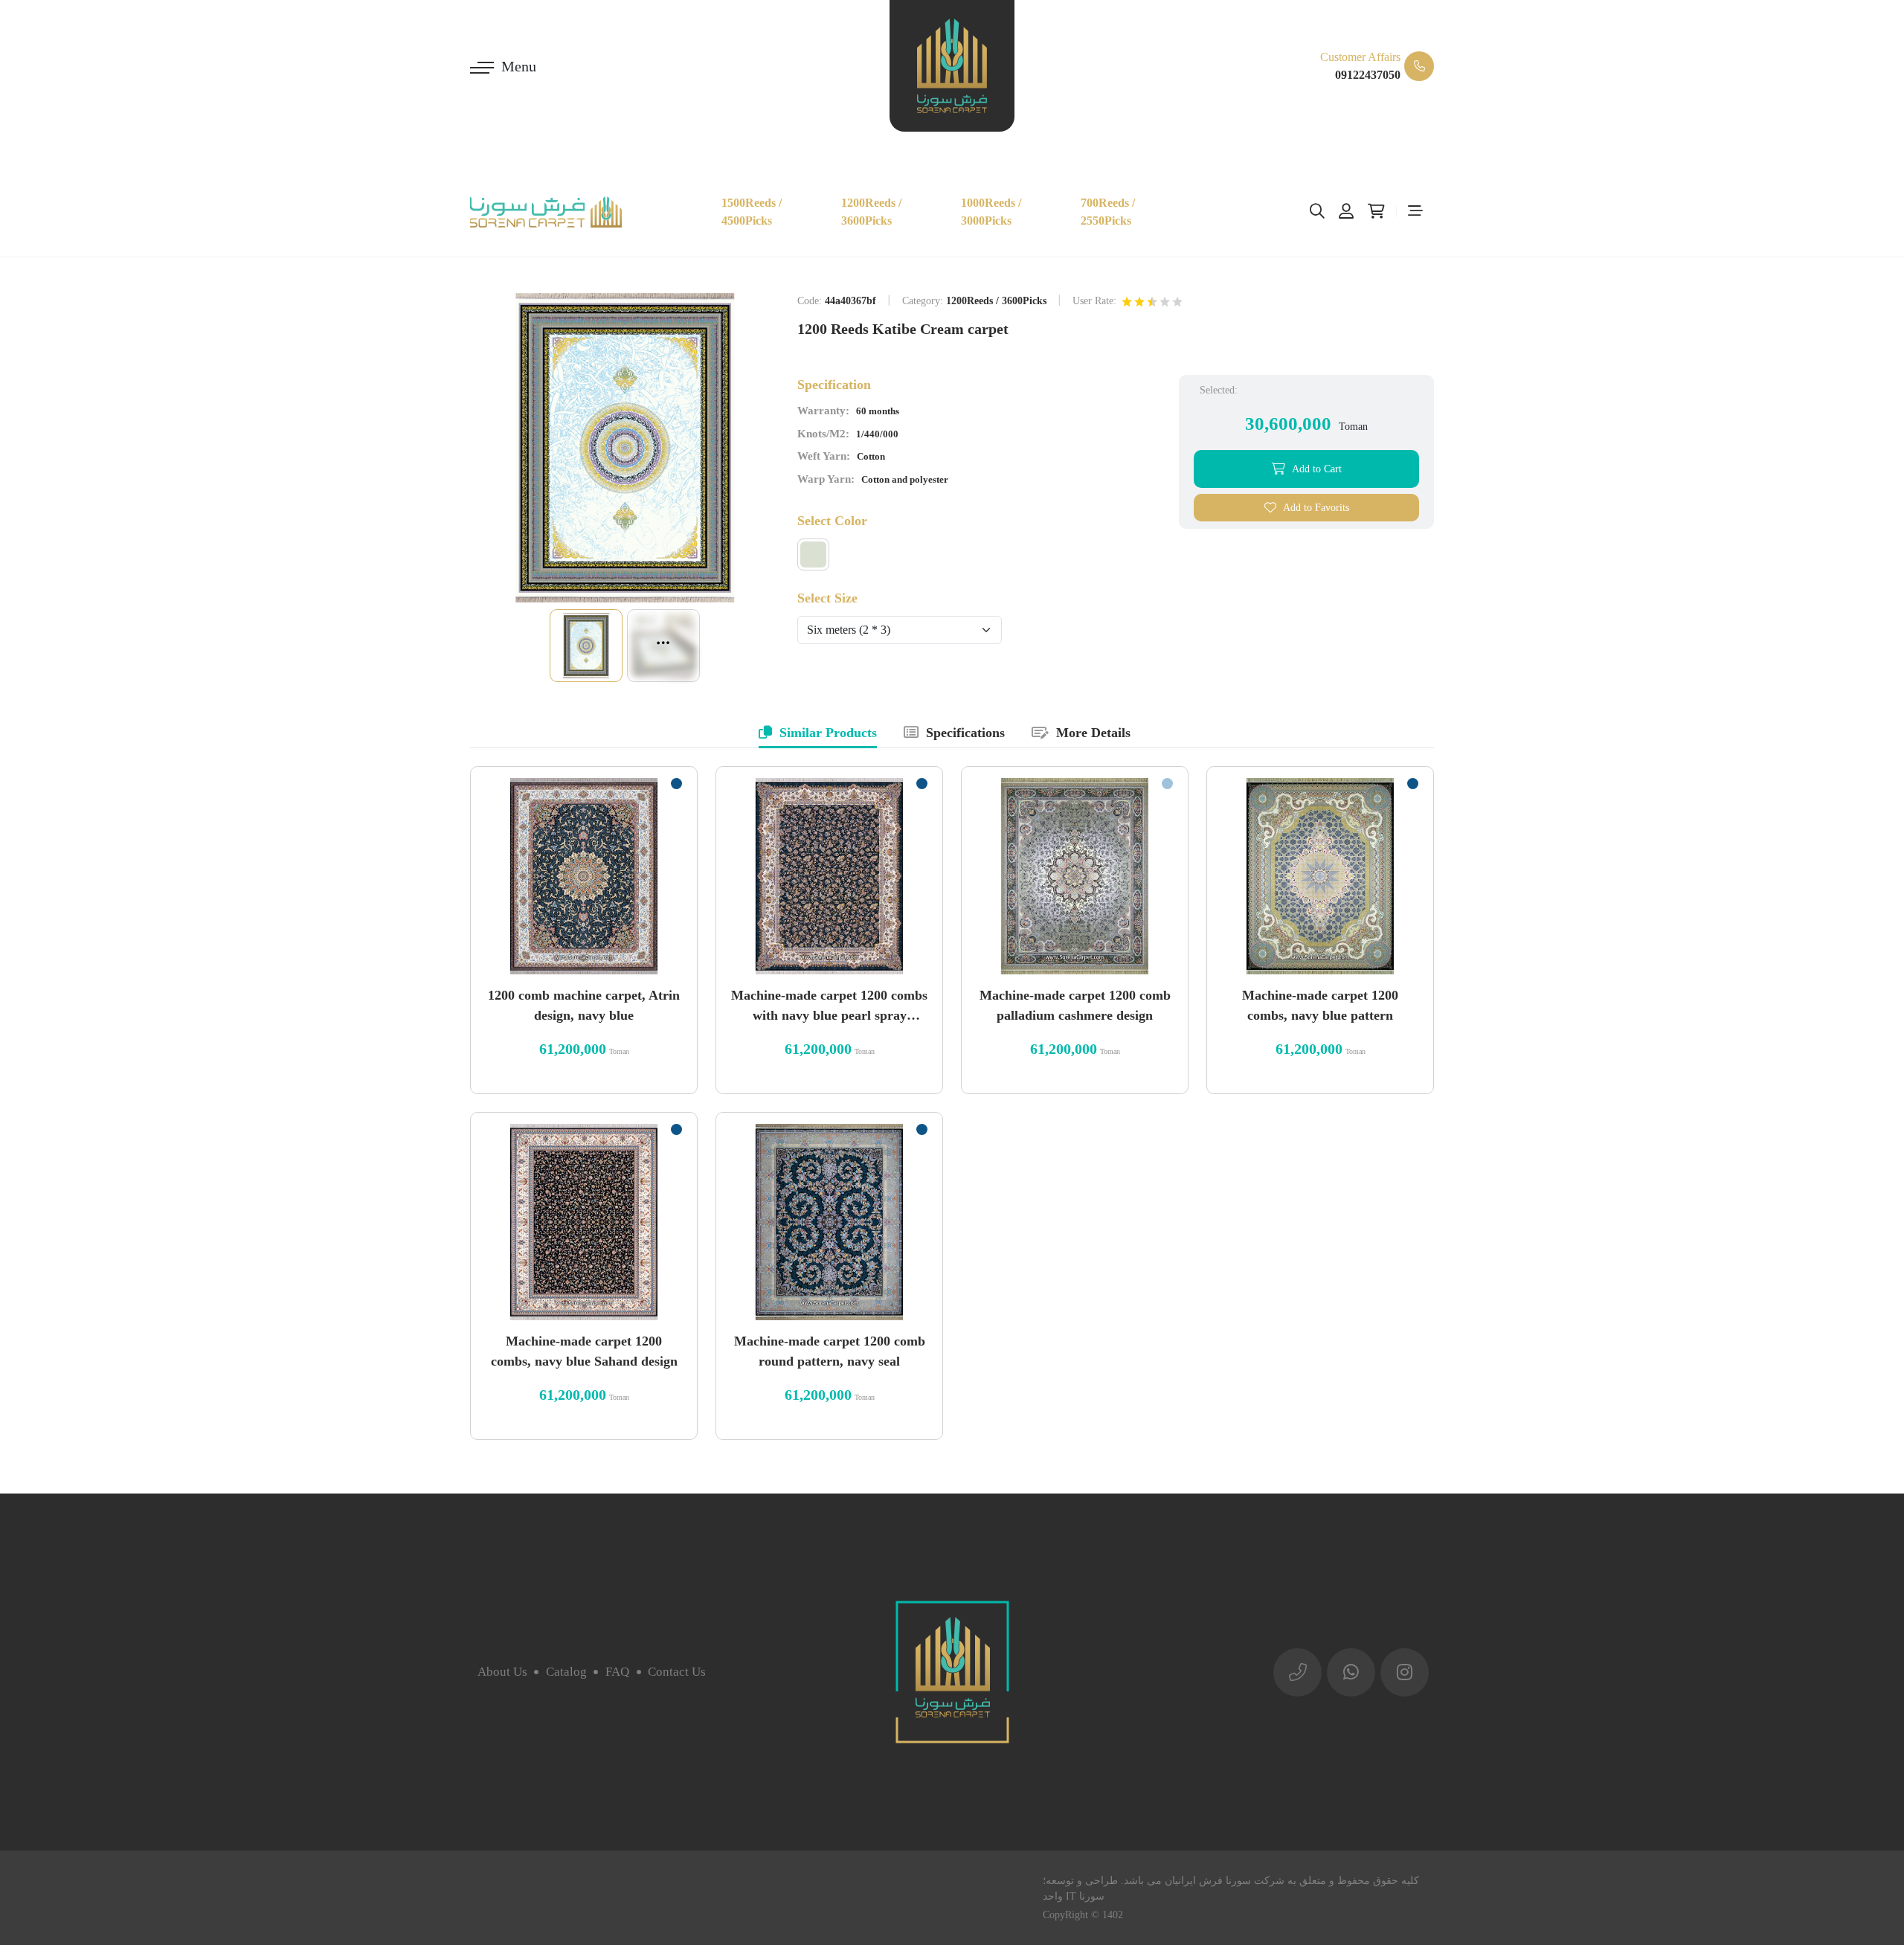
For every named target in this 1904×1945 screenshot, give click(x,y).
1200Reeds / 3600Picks (871, 212)
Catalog (566, 1672)
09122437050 (1368, 75)
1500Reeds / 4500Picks (752, 212)
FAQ (617, 1672)
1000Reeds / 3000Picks (991, 212)
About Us (502, 1672)
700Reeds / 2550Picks (1108, 212)
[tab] (818, 734)
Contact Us (677, 1672)
